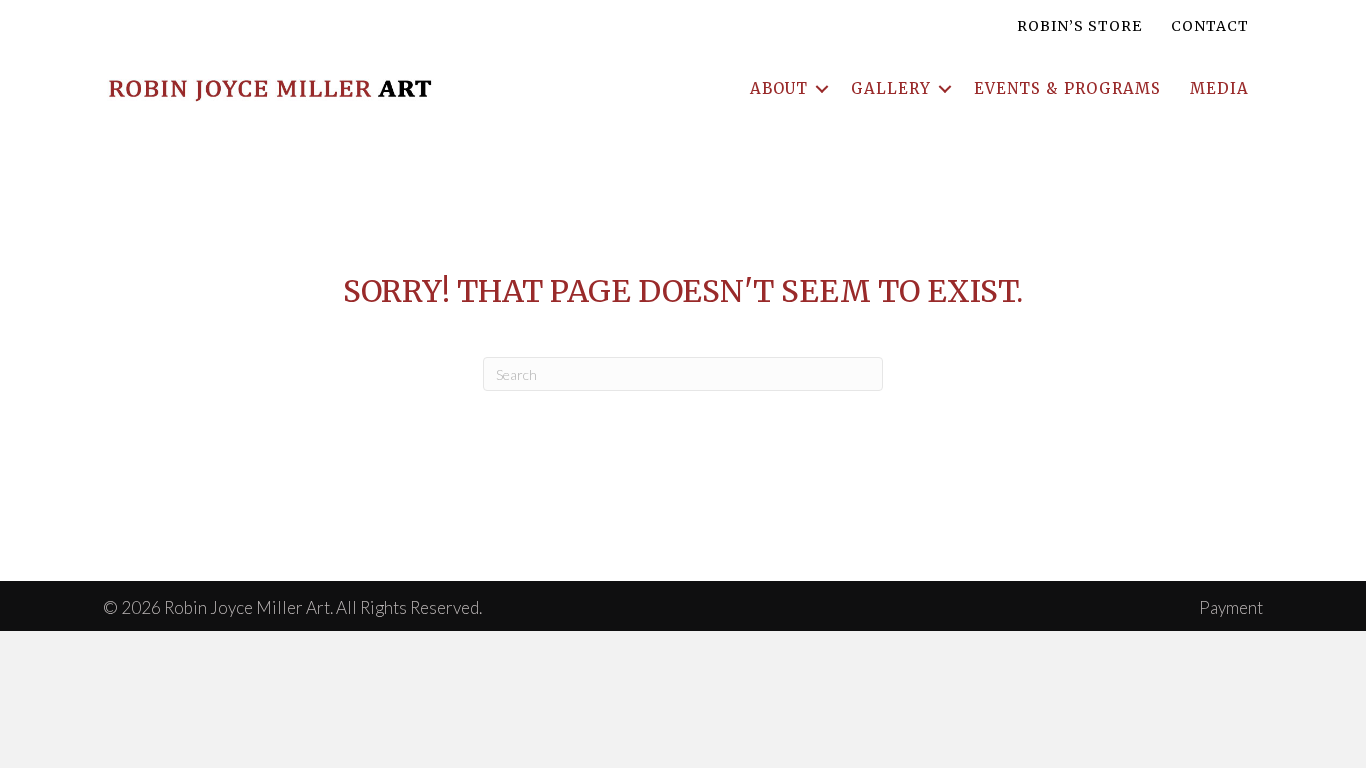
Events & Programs (1067, 88)
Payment (1231, 607)
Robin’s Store (1079, 26)
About (779, 88)
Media (1219, 88)
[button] (822, 88)
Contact (1210, 26)
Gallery (891, 88)
